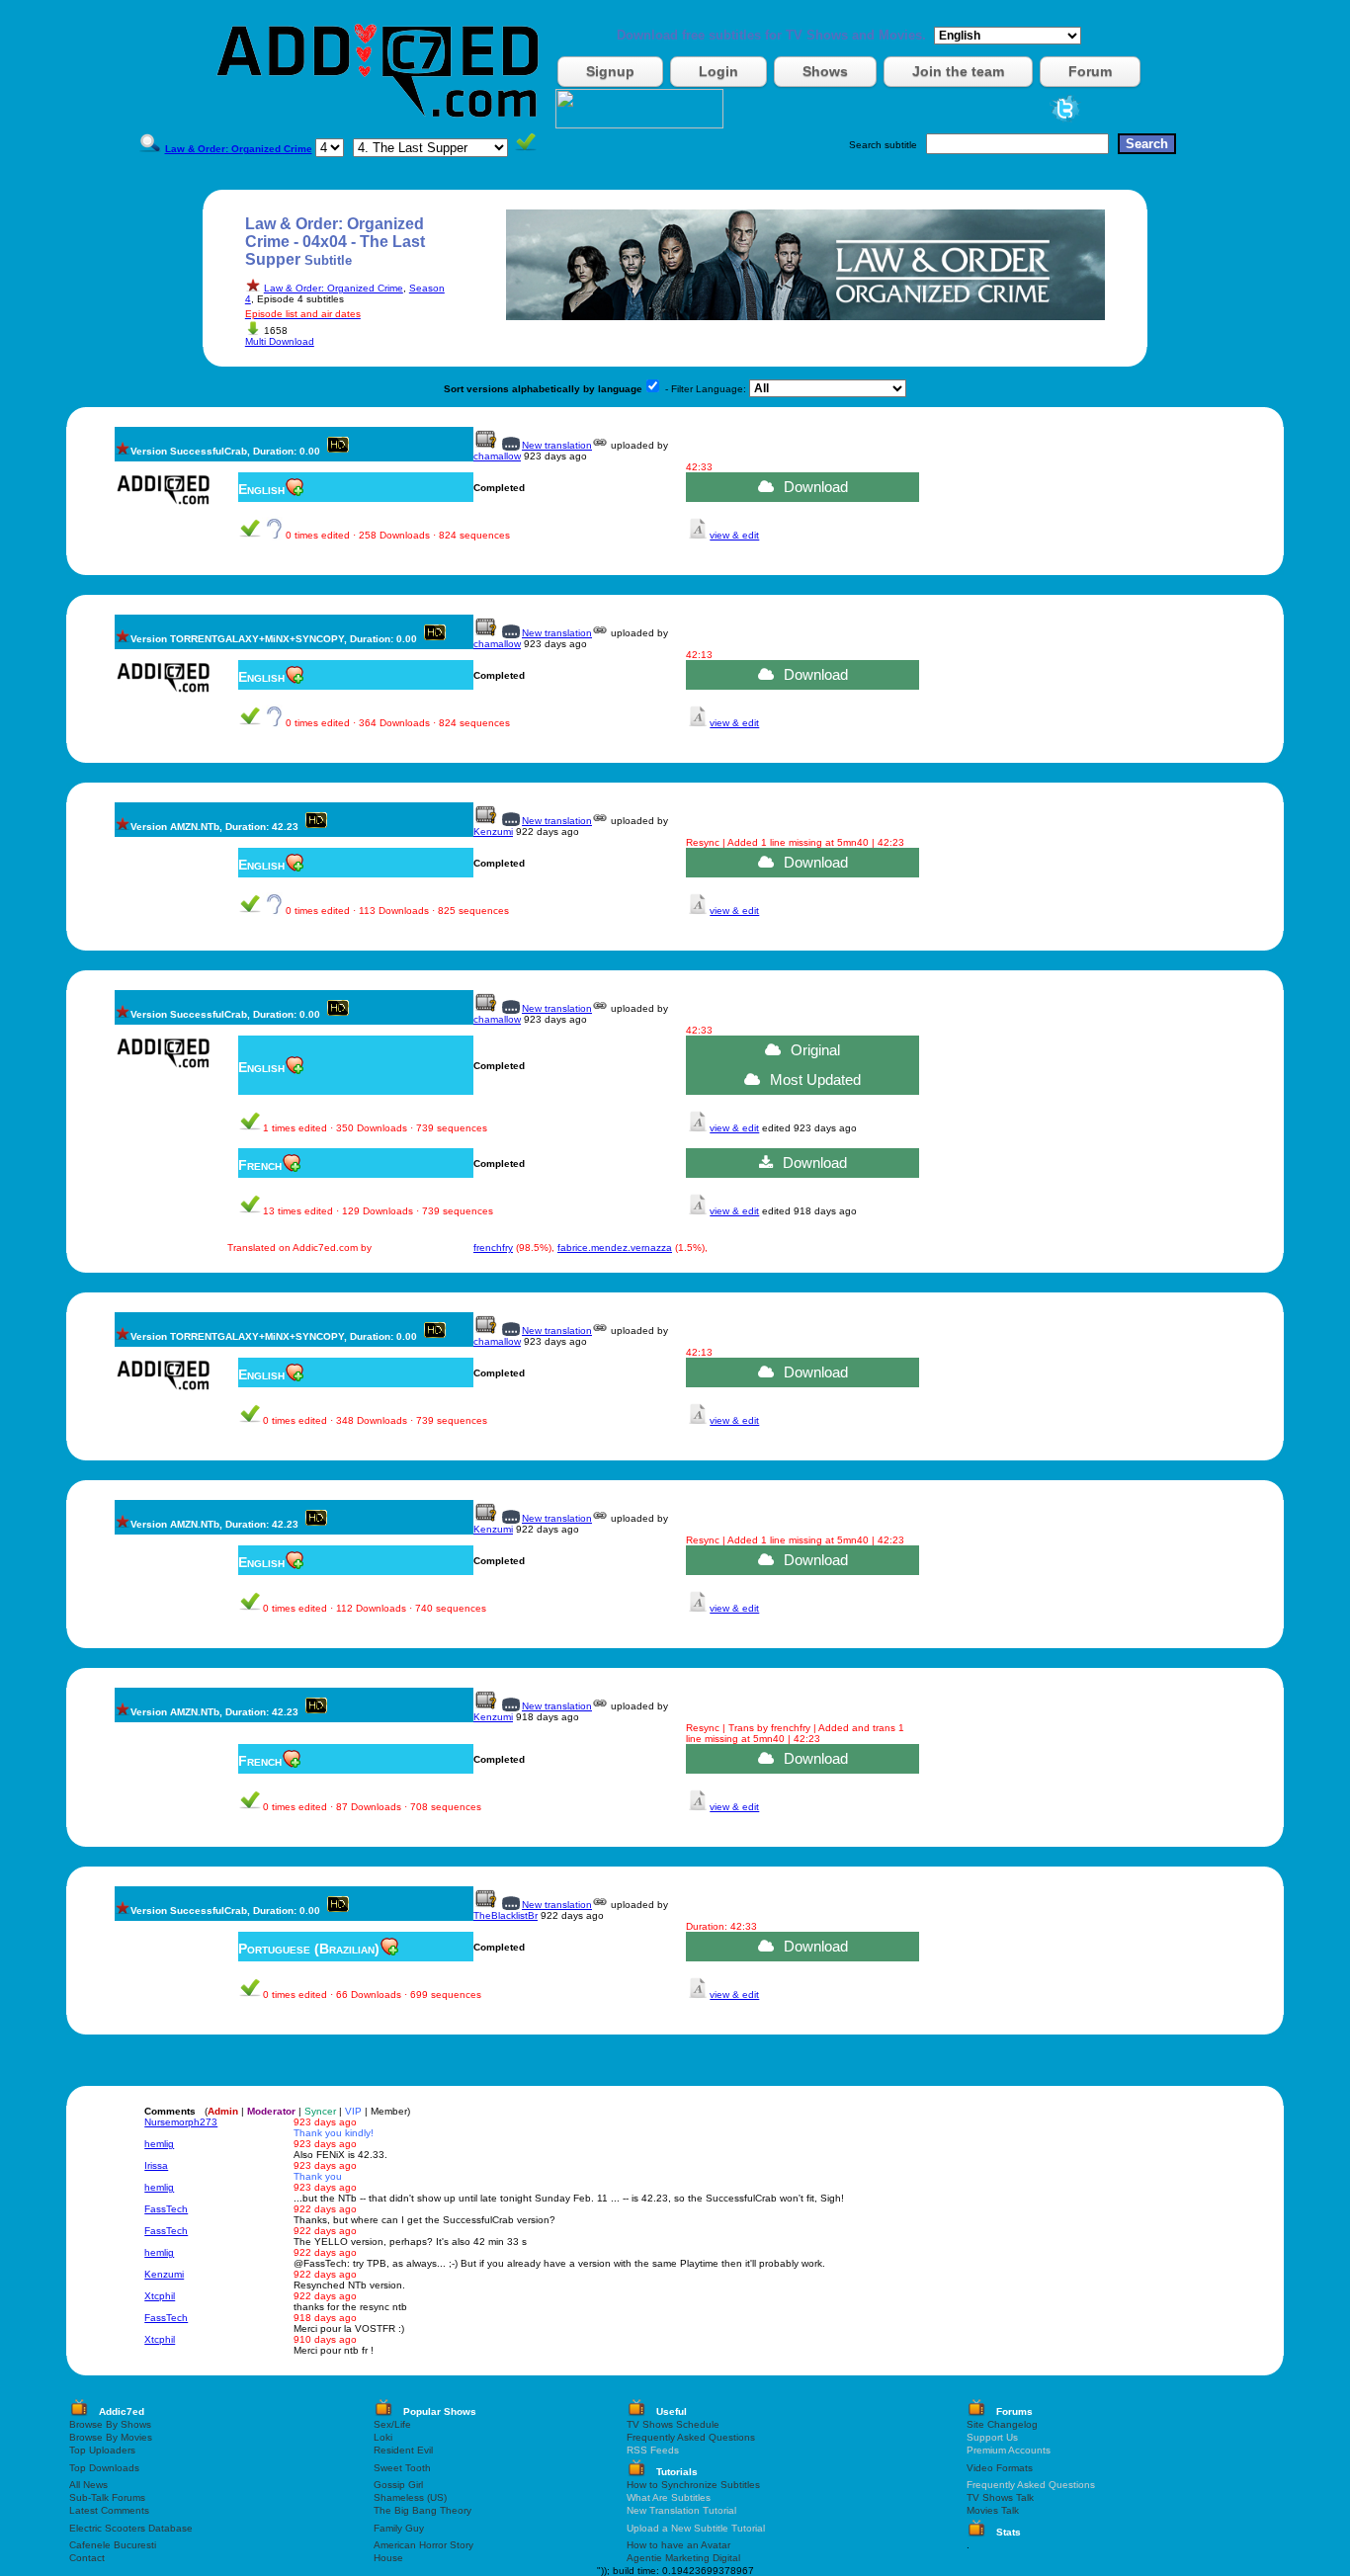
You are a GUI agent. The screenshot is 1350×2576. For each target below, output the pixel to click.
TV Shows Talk (1000, 2497)
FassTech (166, 2209)
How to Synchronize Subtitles (693, 2485)
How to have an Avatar (678, 2545)
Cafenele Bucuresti (113, 2545)
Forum (1090, 71)
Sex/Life (392, 2424)
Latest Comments (109, 2510)
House (388, 2558)
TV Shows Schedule (673, 2424)
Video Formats (1000, 2468)
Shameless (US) (410, 2497)
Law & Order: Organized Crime (334, 288)
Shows (825, 71)
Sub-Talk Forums (107, 2497)
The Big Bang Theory (422, 2510)
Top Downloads (104, 2468)
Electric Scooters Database (131, 2528)
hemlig (159, 2144)
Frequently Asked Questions (691, 2437)
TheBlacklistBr (506, 1915)
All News (88, 2485)
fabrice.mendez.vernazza (615, 1247)
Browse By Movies (111, 2437)
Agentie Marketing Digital (683, 2558)
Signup (610, 71)
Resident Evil (403, 2450)
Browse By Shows (110, 2424)
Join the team (958, 71)
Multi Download (280, 341)
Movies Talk (993, 2510)
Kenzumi (493, 831)
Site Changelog (1002, 2424)
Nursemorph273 (181, 2122)
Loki (383, 2437)
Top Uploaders (102, 2450)
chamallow (497, 456)
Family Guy (399, 2528)
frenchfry (493, 1247)
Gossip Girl (398, 2485)
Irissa (156, 2165)
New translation (557, 445)
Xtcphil (160, 2296)
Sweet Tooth (402, 2468)
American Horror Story (423, 2545)
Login (718, 71)
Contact (87, 2558)
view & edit (734, 535)
